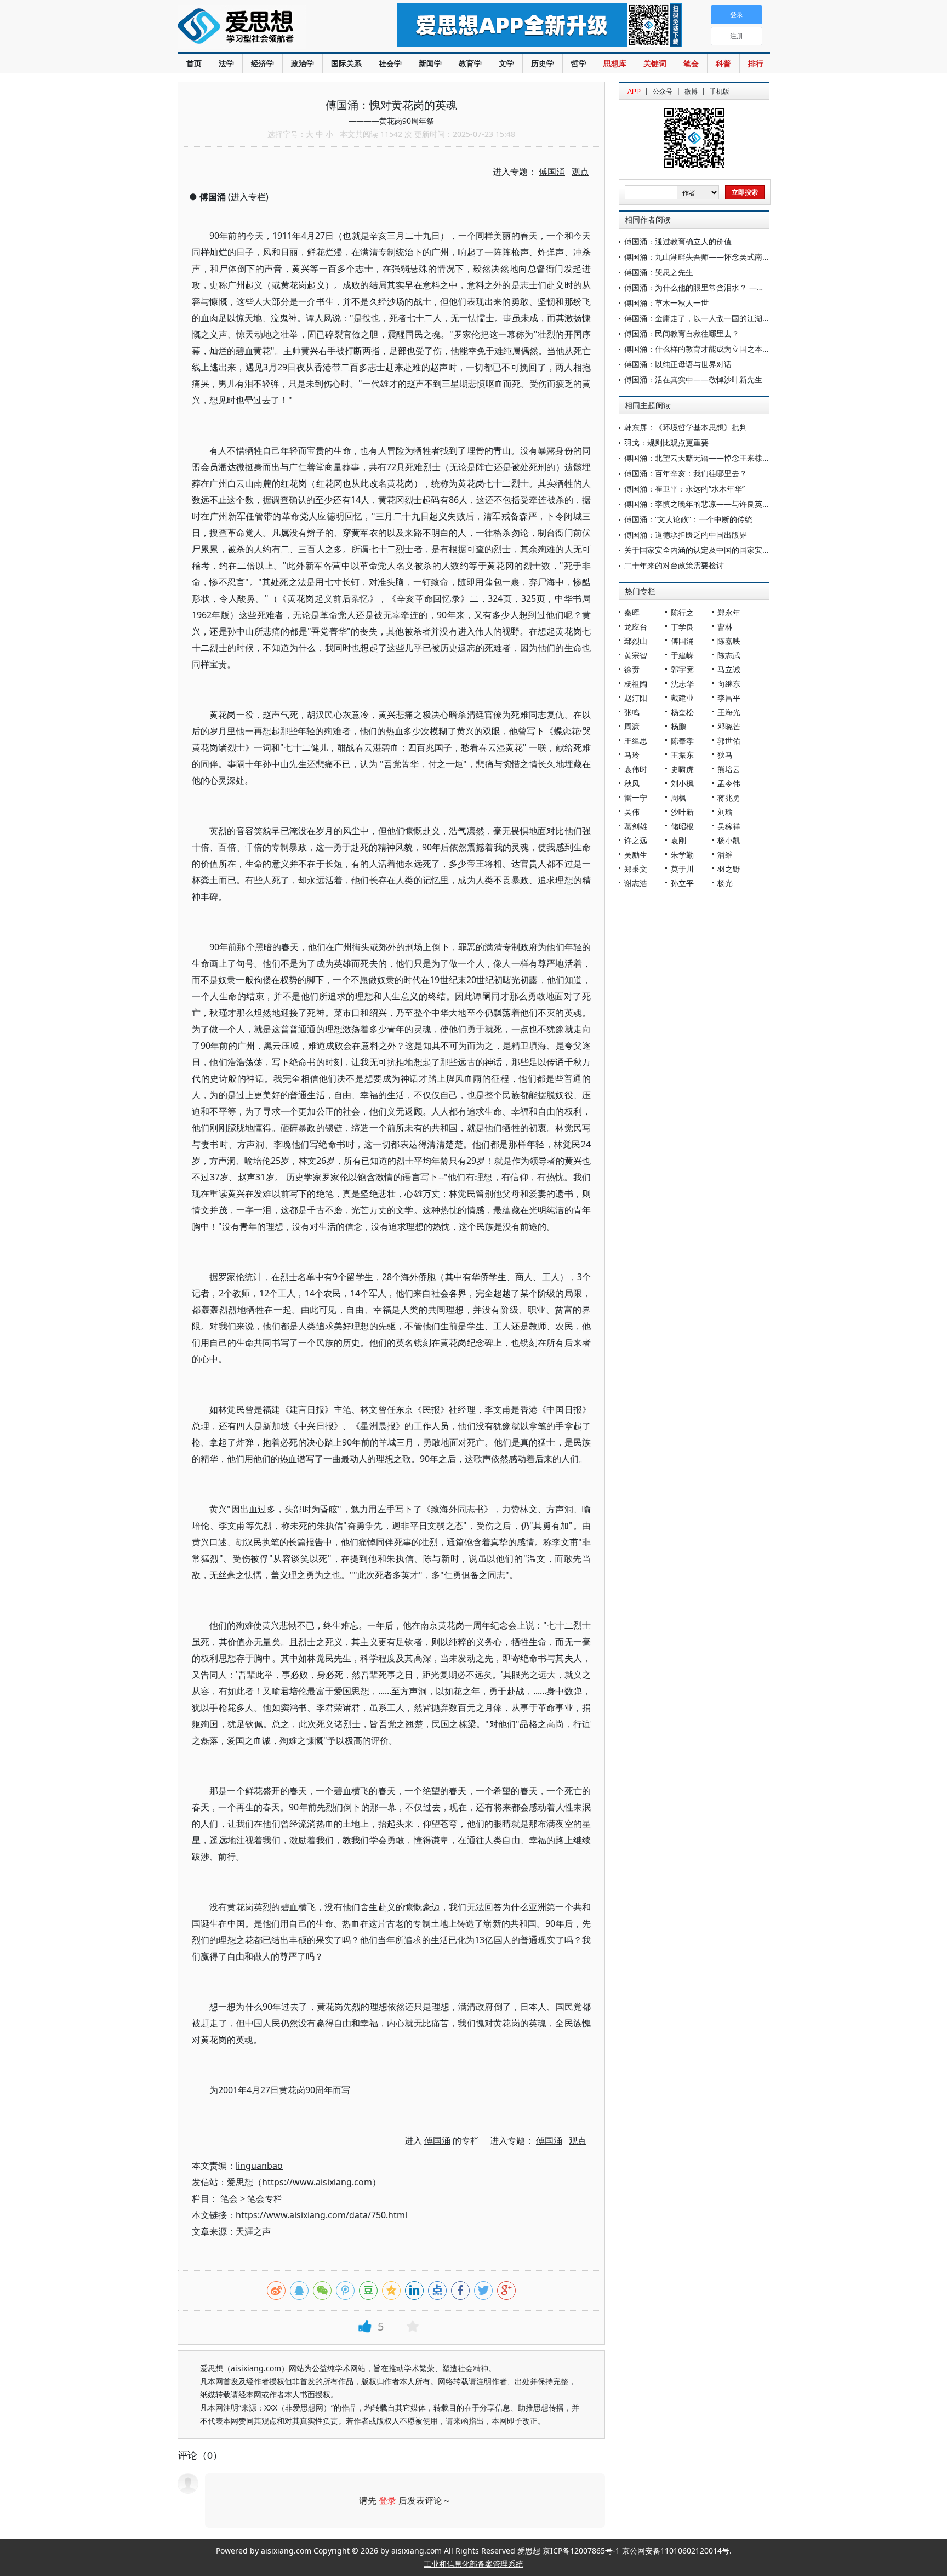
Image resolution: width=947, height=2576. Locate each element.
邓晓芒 (729, 726)
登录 (387, 2500)
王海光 (729, 712)
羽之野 (729, 869)
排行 (756, 63)
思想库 (615, 63)
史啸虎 (682, 769)
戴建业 (682, 698)
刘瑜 (725, 812)
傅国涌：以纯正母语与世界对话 (678, 364)
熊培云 (729, 769)
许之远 (636, 840)
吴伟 (632, 812)
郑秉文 (636, 869)
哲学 (579, 63)
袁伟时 (636, 769)
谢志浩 (636, 883)
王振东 (682, 755)
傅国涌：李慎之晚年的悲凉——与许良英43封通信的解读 (721, 504)
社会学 (390, 63)
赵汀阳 (636, 698)
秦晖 (632, 612)
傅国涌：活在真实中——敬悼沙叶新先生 (693, 379)
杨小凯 (729, 840)
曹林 (725, 627)
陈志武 (729, 655)
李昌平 (729, 698)
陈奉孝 (682, 741)
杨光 (725, 883)
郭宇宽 (682, 669)
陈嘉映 (729, 641)
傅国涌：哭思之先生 (659, 272)
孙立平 (682, 883)
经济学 (263, 63)
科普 (723, 63)
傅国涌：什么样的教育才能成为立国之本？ (697, 349)
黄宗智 (636, 655)
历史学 (543, 63)
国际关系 (346, 63)
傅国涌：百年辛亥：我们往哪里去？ (686, 473)
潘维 (725, 855)
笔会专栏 (265, 2198)
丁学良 (682, 627)
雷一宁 (636, 798)
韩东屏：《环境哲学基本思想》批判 (686, 427)
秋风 (632, 783)
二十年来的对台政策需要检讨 (674, 565)
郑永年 (729, 612)
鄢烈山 (636, 641)
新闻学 (430, 63)
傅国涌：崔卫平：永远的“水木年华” (684, 489)
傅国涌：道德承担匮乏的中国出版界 (686, 535)
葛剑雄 (636, 826)
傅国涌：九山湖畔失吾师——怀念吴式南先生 (701, 257)
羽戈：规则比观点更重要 (666, 442)
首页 (194, 63)
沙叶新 (682, 812)
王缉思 (636, 741)
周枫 (678, 798)
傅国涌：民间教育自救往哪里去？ (682, 333)
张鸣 (632, 712)
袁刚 (678, 840)
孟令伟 (729, 783)
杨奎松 (682, 712)
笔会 (691, 63)
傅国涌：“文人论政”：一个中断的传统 (688, 519)
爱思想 (265, 27)
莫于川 (682, 869)
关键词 (655, 63)
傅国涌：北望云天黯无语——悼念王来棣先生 (701, 458)
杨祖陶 (636, 684)
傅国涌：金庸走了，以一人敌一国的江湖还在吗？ (709, 318)
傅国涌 (682, 641)
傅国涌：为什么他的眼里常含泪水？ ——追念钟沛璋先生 (721, 287)
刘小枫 (682, 783)
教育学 (470, 63)
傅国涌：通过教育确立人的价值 (678, 241)
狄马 (725, 755)
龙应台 (636, 627)
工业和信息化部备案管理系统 (473, 2564)
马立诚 (729, 669)
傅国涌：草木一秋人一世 (666, 303)
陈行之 (682, 612)
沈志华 (682, 684)
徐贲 (632, 669)
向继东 (729, 684)
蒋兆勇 (729, 798)
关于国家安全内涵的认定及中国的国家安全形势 (705, 550)
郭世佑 (729, 741)
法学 (226, 63)
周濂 (632, 726)
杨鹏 (678, 726)
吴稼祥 (729, 826)
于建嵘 (682, 655)
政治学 (303, 63)
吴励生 (636, 855)
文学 (506, 63)
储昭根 (682, 826)
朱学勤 (682, 855)
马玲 (632, 755)
